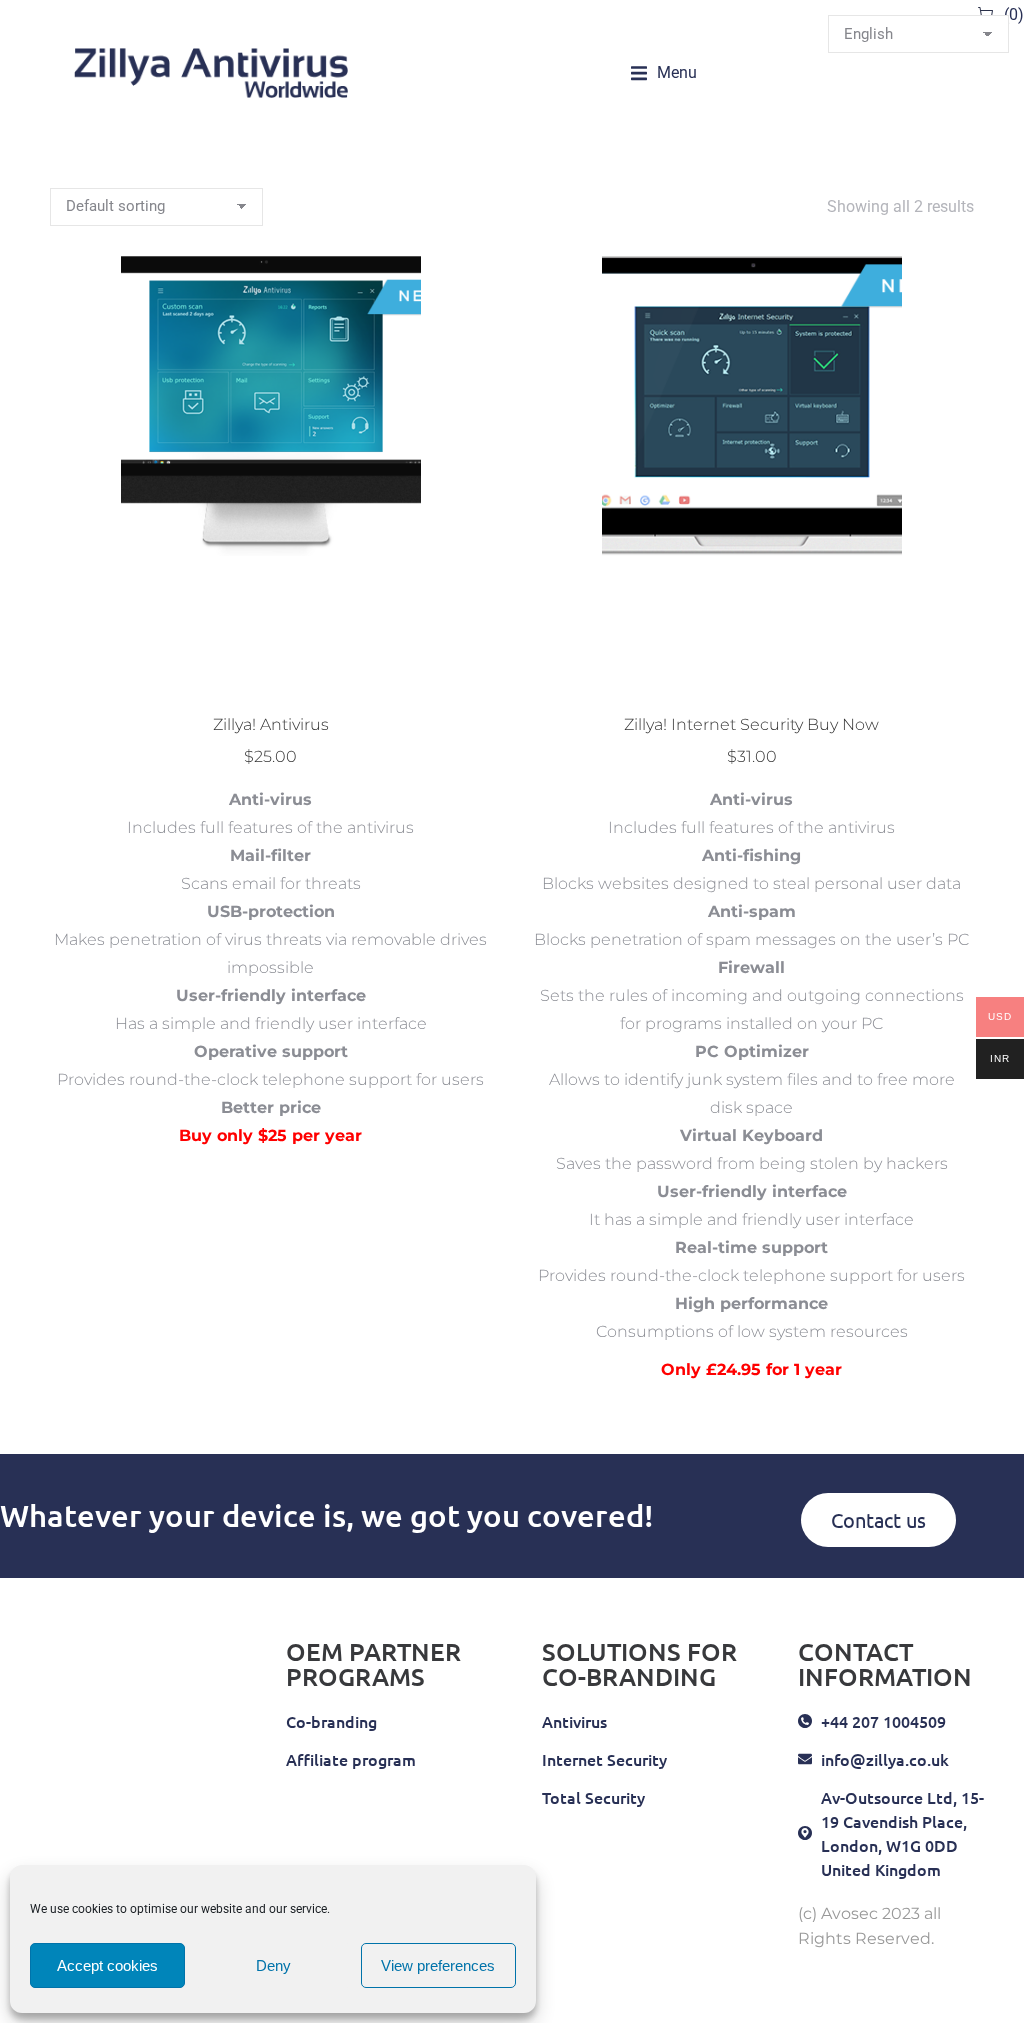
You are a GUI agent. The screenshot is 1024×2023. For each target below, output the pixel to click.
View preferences (438, 1965)
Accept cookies (107, 1965)
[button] (664, 73)
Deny (273, 1965)
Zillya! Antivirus (271, 724)
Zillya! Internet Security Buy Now (751, 724)
